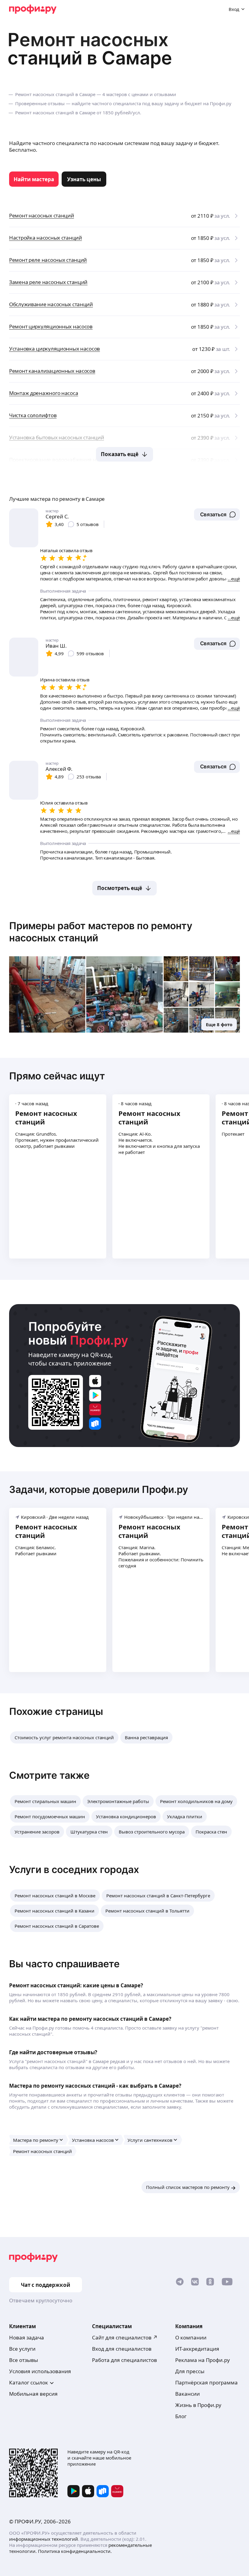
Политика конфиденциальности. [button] (75, 2551)
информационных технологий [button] (44, 2539)
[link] (34, 179)
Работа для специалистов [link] (124, 2360)
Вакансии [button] (188, 2394)
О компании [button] (191, 2337)
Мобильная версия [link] (33, 2394)
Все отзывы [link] (24, 2360)
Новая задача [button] (27, 2337)
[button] (217, 514)
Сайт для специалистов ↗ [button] (125, 2337)
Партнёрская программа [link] (206, 2382)
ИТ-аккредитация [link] (197, 2349)
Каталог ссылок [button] (29, 2382)
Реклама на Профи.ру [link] (203, 2360)
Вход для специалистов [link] (122, 2349)
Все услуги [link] (22, 2349)
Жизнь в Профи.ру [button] (198, 2405)
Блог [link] (181, 2416)
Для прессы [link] (190, 2371)
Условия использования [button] (40, 2371)
